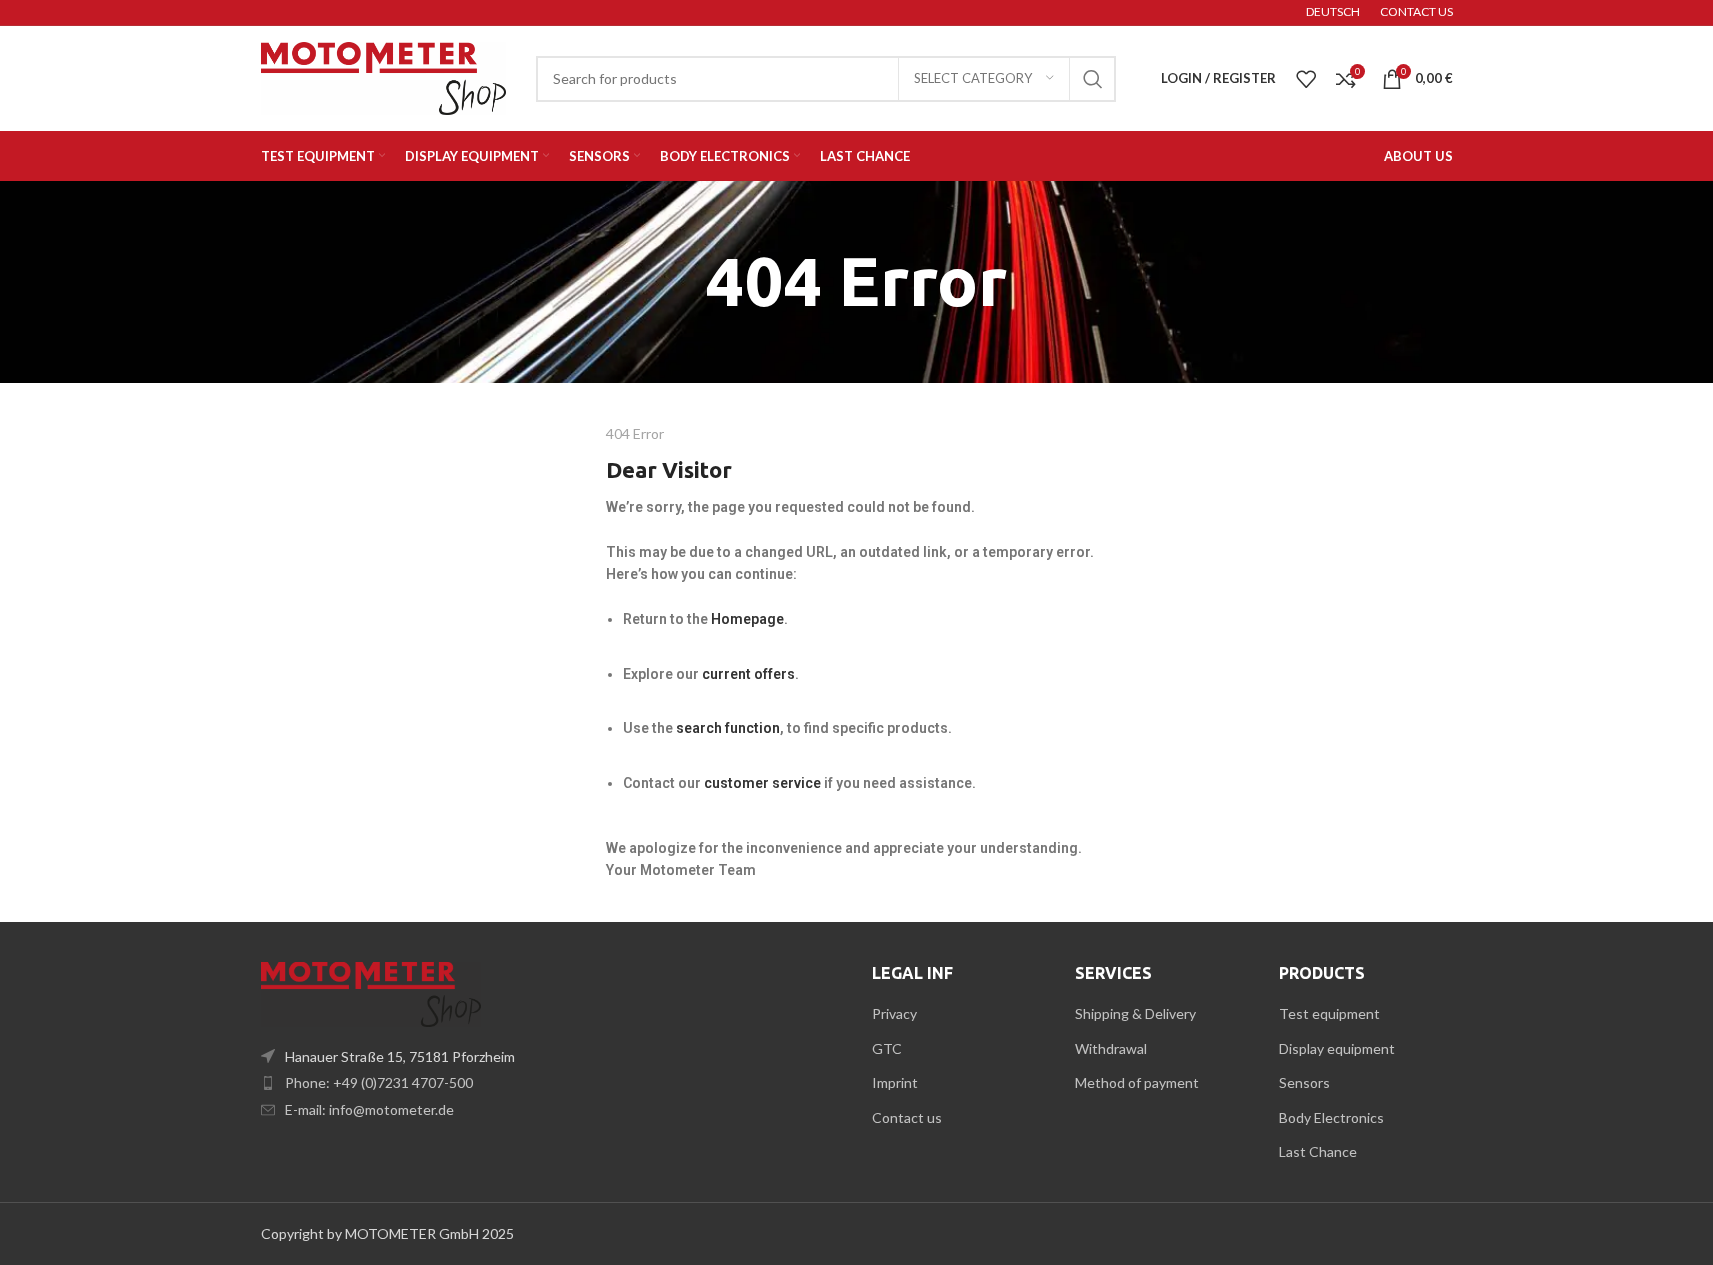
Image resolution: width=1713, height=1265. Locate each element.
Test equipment (1329, 1013)
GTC (887, 1048)
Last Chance (1318, 1151)
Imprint (895, 1082)
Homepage (747, 619)
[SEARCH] (1093, 79)
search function (728, 728)
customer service (764, 783)
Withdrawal (1111, 1048)
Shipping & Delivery (1135, 1013)
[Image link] (371, 992)
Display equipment (1337, 1048)
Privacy (894, 1013)
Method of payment (1137, 1082)
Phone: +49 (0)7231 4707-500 (379, 1082)
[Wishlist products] (1306, 79)
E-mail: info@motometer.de (369, 1109)
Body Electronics (1331, 1117)
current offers (748, 674)
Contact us (907, 1117)
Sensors (1304, 1082)
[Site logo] (383, 76)
